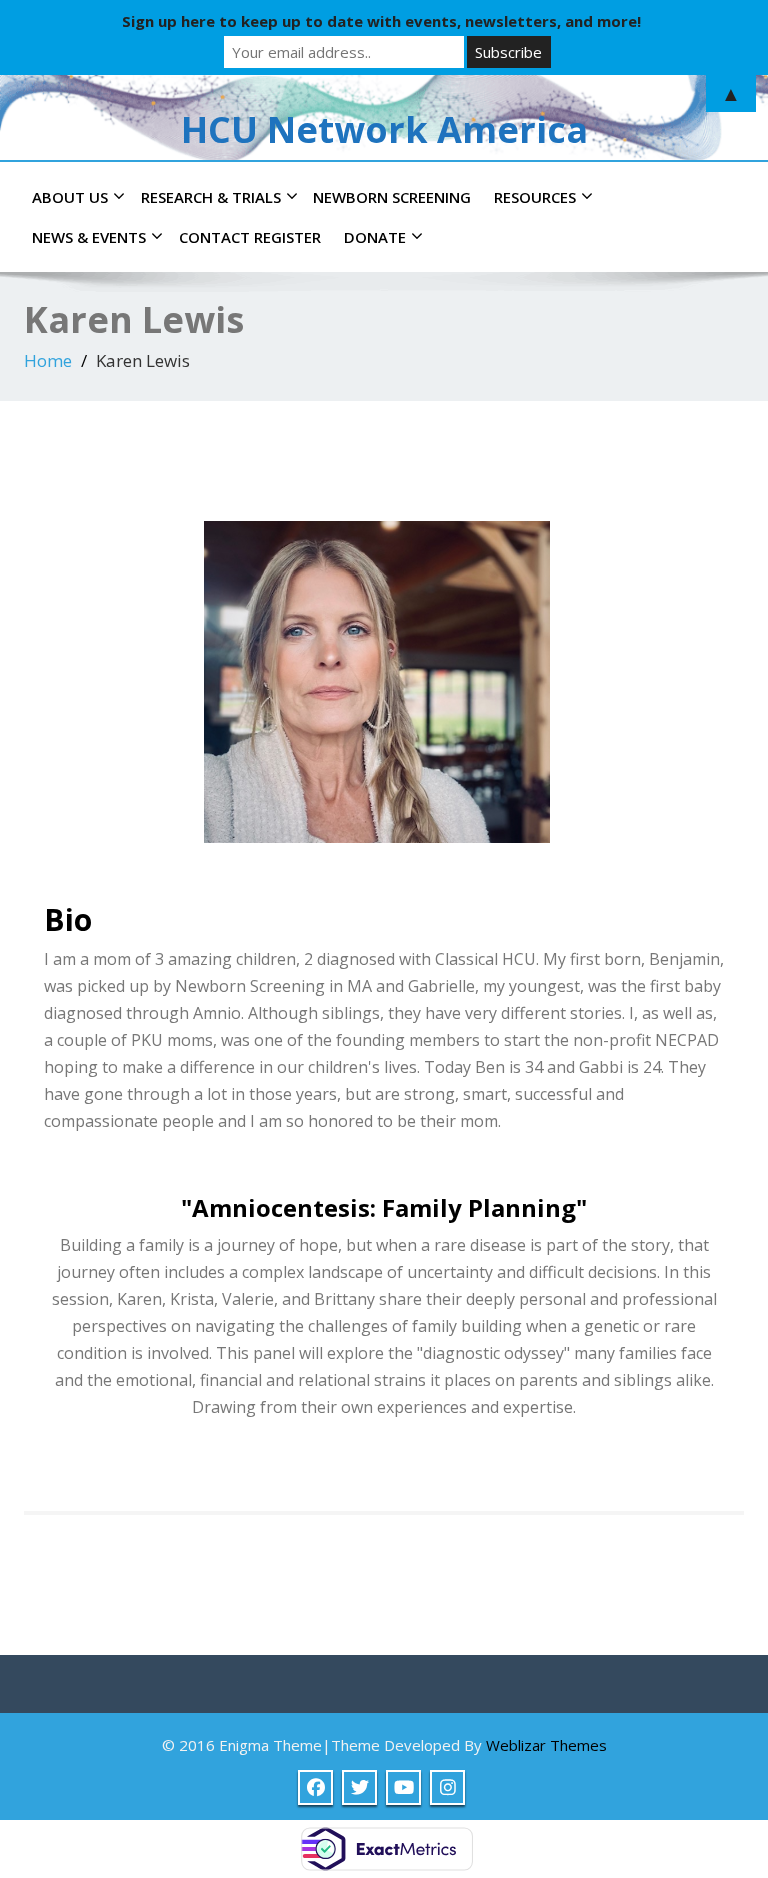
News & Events (89, 237)
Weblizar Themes (546, 1745)
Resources (535, 197)
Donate (375, 237)
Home (48, 360)
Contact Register (250, 237)
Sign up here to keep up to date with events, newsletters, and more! (381, 21)
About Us (70, 197)
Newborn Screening (392, 197)
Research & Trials (211, 197)
